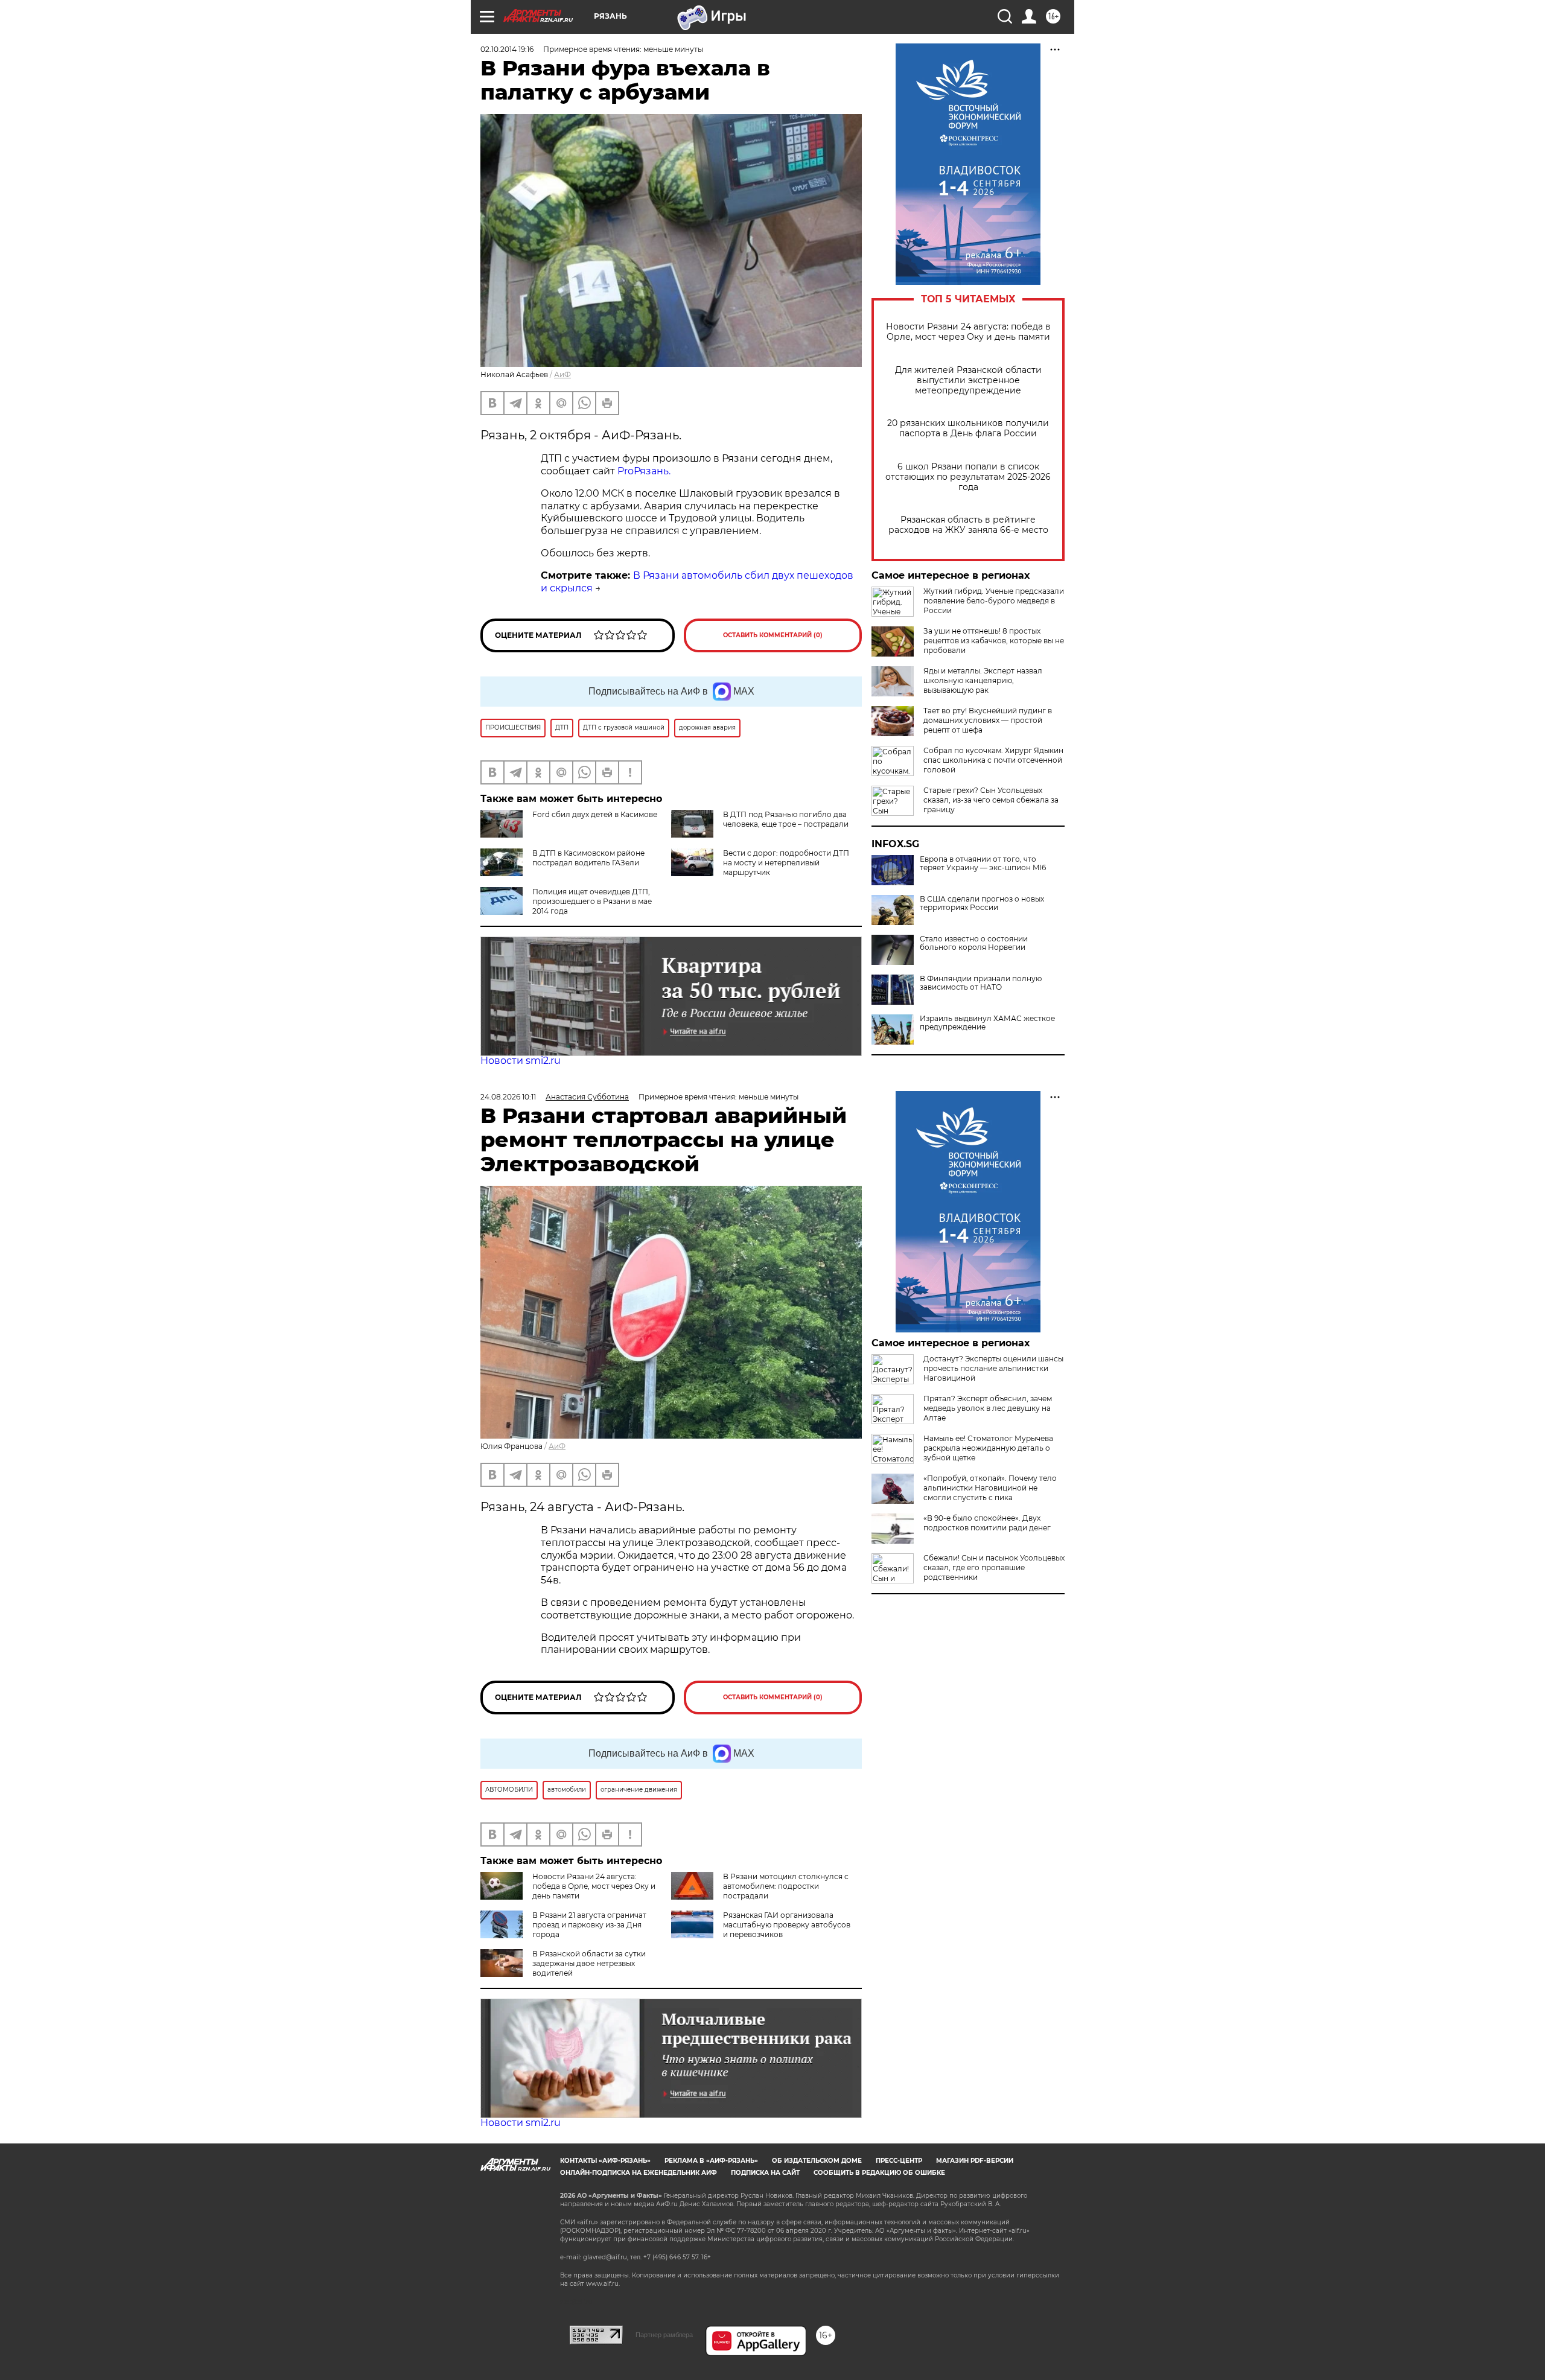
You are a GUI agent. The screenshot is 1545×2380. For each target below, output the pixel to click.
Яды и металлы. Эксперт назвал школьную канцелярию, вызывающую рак (983, 680)
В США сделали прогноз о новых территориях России (982, 903)
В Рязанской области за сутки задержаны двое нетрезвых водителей (589, 1963)
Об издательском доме (817, 2161)
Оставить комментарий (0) (773, 635)
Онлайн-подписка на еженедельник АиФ (639, 2173)
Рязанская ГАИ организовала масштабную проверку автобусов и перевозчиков (787, 1925)
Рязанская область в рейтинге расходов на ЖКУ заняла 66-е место (968, 525)
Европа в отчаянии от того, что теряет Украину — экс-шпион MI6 (983, 864)
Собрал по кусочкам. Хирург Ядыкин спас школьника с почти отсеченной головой (993, 760)
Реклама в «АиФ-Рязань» (711, 2161)
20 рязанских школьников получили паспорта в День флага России (968, 428)
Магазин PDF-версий (975, 2161)
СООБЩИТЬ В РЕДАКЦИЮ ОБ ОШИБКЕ (879, 2173)
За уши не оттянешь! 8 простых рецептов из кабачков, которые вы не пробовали (994, 641)
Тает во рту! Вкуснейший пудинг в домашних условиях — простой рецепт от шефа (988, 720)
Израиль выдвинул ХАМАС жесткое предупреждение (987, 1023)
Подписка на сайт (765, 2173)
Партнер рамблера (664, 2335)
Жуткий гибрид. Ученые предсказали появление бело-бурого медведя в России (994, 601)
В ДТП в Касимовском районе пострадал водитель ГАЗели (588, 858)
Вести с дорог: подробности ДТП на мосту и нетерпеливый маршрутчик (786, 863)
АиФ (562, 374)
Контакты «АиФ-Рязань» (605, 2161)
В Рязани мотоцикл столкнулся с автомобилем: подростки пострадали (786, 1886)
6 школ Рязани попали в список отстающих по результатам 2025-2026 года (968, 477)
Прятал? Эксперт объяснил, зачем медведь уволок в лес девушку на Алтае (988, 1408)
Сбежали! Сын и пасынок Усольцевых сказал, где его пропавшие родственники (994, 1567)
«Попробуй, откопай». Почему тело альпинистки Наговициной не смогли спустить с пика (990, 1488)
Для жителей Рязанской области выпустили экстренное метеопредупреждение (968, 380)
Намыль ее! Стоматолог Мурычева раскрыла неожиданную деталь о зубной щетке (988, 1448)
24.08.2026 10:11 (508, 1097)
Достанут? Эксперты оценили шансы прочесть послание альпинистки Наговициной (993, 1368)
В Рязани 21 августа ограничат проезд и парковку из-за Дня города (589, 1925)
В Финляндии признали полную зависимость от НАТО (981, 983)
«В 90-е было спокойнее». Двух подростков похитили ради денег (987, 1523)
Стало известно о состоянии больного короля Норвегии (974, 943)
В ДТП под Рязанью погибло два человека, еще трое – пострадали (786, 819)
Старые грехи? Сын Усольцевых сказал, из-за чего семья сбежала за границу (991, 800)
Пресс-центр (899, 2161)
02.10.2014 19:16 (507, 49)
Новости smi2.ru (521, 1061)
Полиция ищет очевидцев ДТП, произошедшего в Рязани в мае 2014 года (592, 901)
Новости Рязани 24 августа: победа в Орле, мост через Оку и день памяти (968, 332)
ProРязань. (644, 471)
